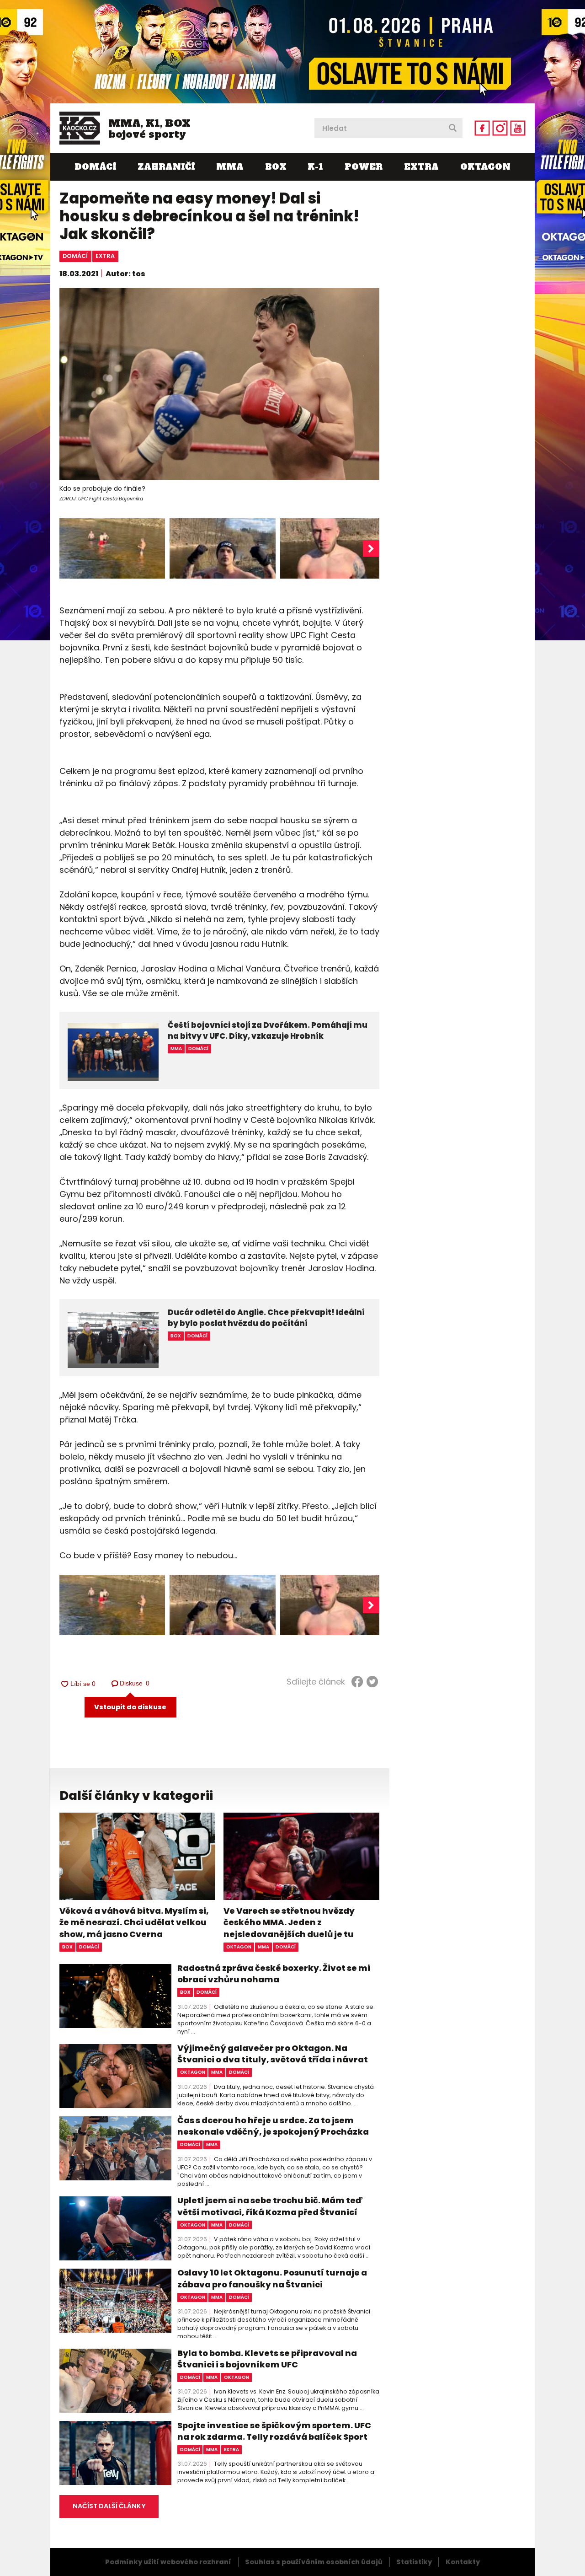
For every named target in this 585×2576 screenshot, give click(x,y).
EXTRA (421, 167)
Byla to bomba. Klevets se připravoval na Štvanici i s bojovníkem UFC (267, 2359)
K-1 (315, 167)
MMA (230, 167)
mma (263, 1947)
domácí (75, 256)
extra (105, 256)
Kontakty (463, 2562)
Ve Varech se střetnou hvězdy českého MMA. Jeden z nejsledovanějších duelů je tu (289, 1922)
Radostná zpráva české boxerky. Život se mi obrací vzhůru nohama (274, 1974)
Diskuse (135, 1683)
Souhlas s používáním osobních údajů (314, 2562)
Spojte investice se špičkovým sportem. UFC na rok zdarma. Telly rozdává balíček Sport (274, 2431)
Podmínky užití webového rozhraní (168, 2562)
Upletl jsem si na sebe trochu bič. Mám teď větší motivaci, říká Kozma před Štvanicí (270, 2206)
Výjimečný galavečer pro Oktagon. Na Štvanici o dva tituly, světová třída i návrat (273, 2054)
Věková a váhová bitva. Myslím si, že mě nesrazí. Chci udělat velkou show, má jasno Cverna (134, 1922)
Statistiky (414, 2562)
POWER (364, 167)
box (67, 1947)
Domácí (95, 167)
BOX (276, 167)
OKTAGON (485, 167)
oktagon (239, 1947)
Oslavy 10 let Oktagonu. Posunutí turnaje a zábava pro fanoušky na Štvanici (272, 2278)
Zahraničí (166, 167)
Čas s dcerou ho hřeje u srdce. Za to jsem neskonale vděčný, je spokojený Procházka (273, 2126)
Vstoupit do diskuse (130, 1707)
